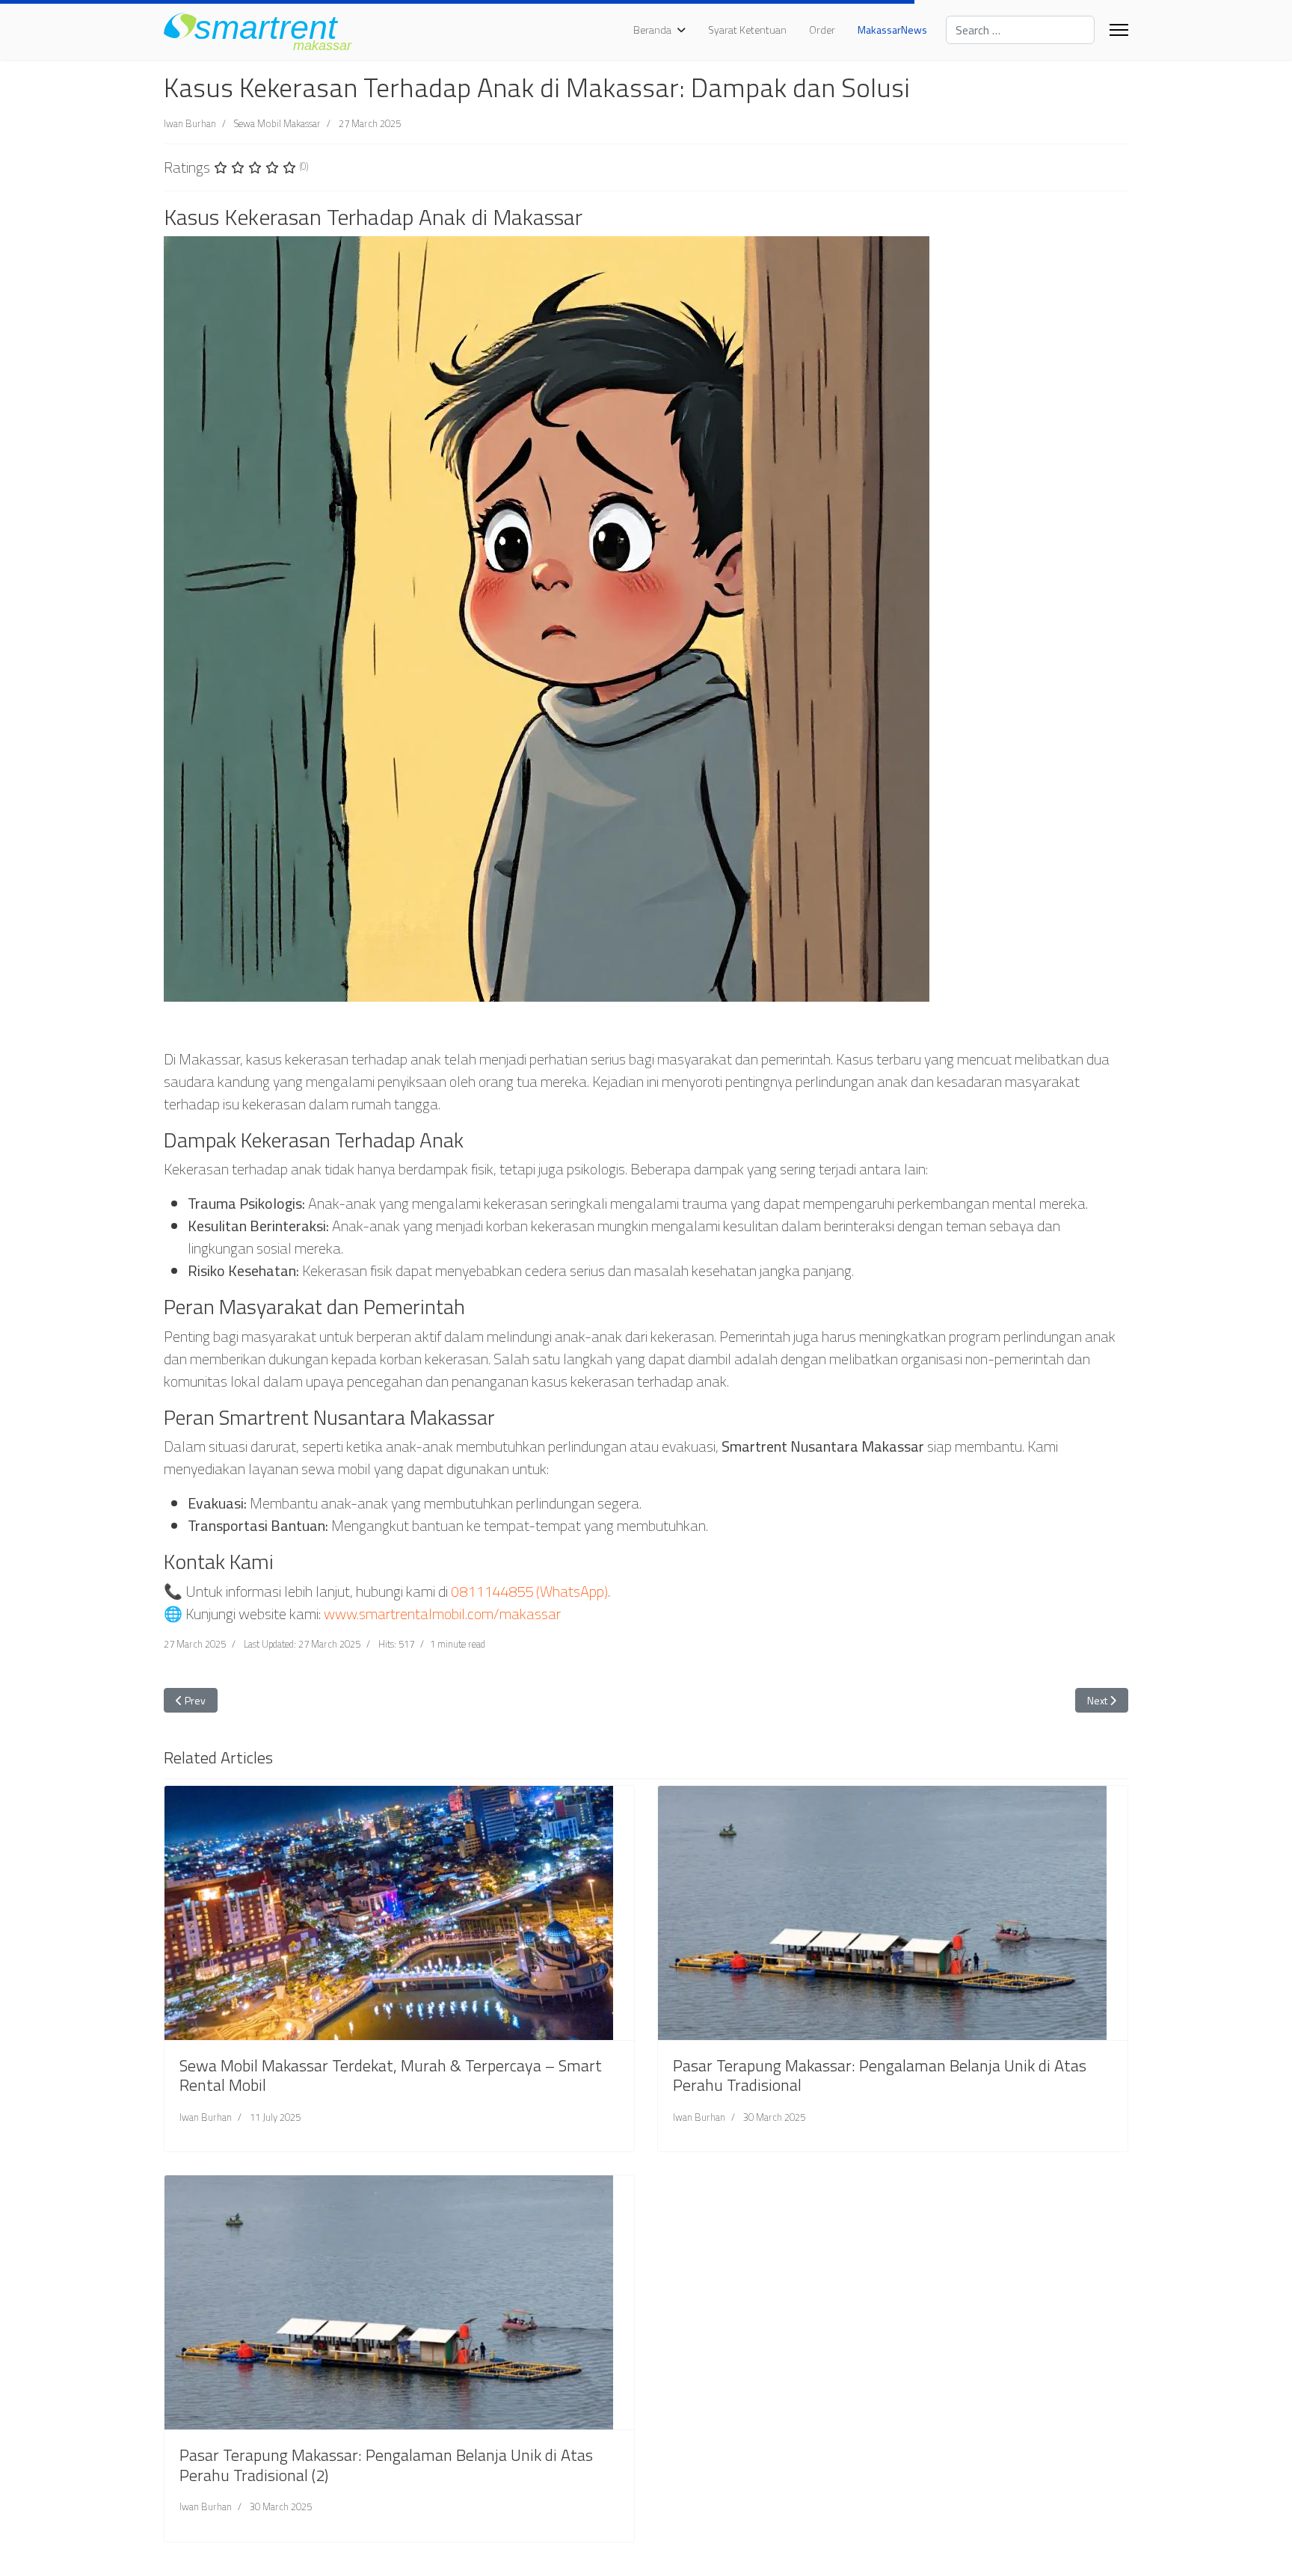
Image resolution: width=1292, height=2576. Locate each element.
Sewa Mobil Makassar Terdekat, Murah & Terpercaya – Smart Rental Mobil (391, 2075)
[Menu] (1119, 30)
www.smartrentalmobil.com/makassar (442, 1614)
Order (822, 30)
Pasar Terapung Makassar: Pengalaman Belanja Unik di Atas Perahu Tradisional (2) (386, 2465)
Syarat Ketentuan (747, 30)
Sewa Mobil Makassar (277, 123)
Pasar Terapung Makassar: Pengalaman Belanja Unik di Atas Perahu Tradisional (880, 2075)
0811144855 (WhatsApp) (529, 1591)
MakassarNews (892, 30)
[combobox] (1020, 30)
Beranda (652, 30)
